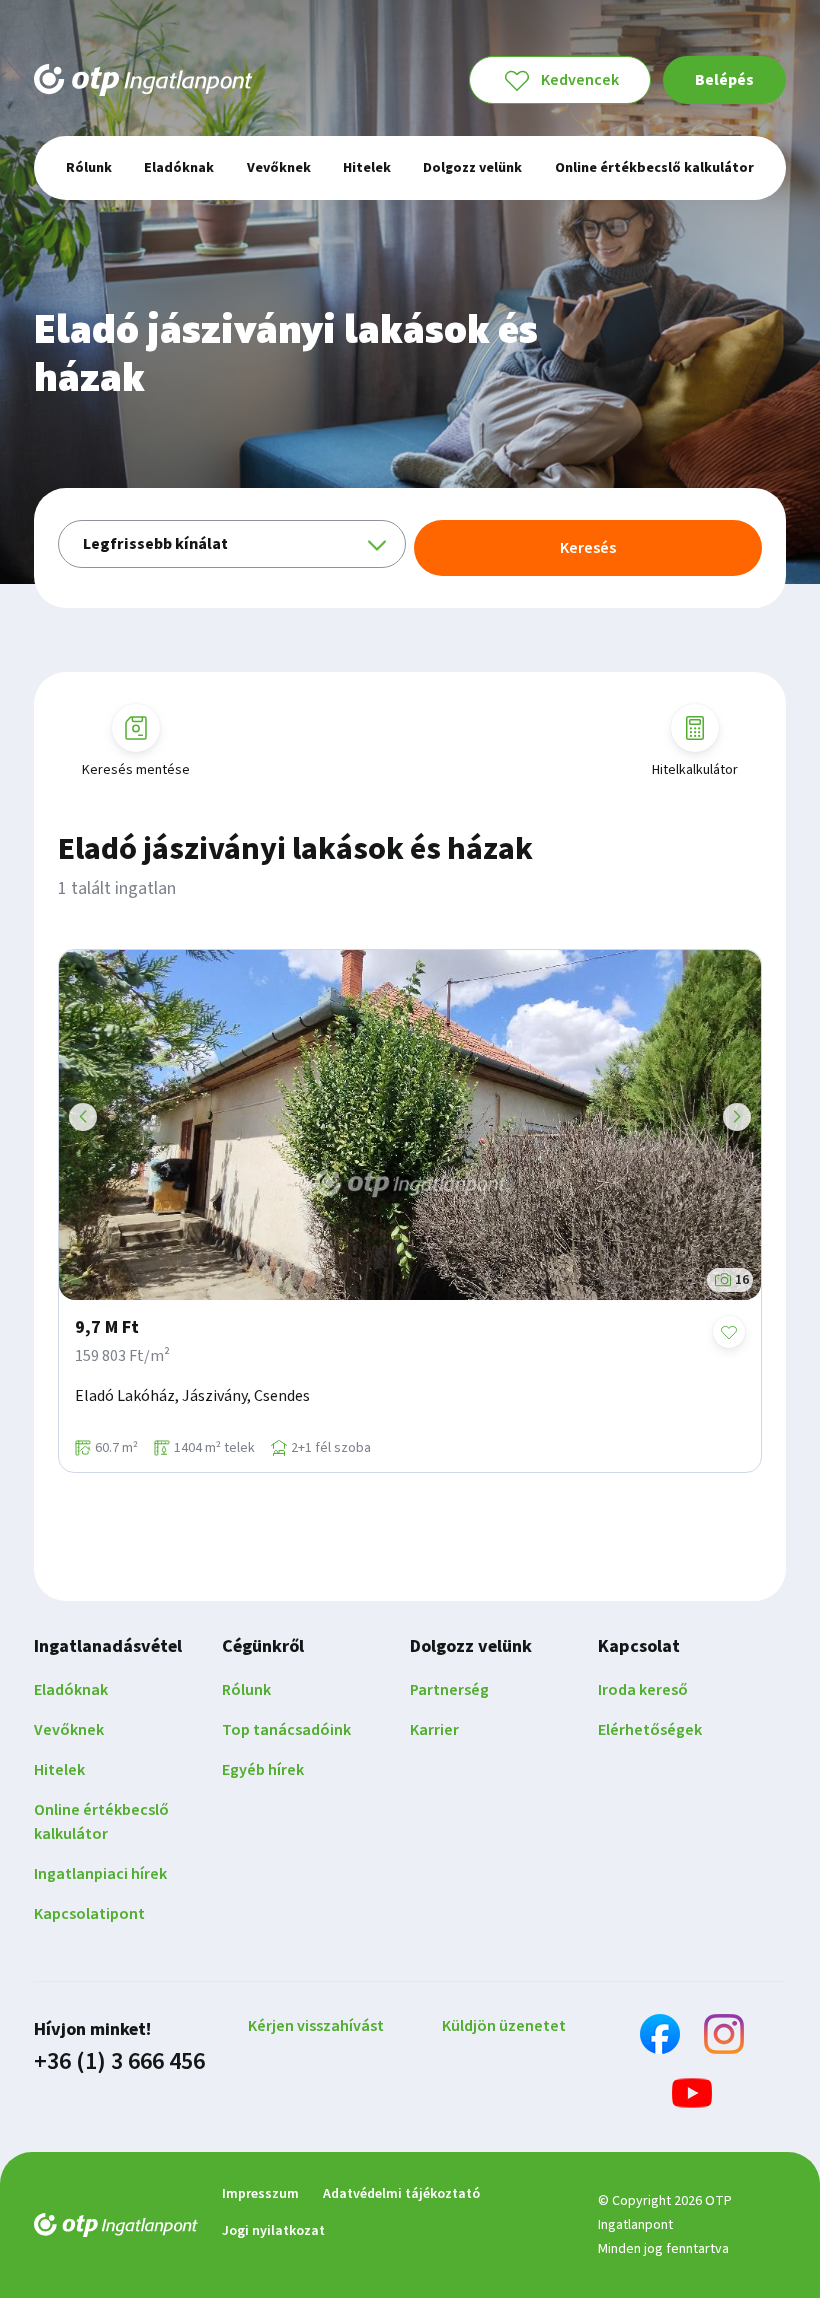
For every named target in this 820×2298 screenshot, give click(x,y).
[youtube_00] (692, 2096)
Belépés (724, 80)
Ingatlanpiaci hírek (100, 1874)
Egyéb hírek (263, 1770)
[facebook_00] (660, 2037)
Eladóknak (71, 1690)
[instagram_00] (724, 2037)
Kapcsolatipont (89, 1914)
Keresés (588, 548)
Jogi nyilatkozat (273, 2231)
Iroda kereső (643, 1690)
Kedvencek (580, 80)
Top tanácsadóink (286, 1730)
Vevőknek (69, 1730)
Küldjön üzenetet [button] (504, 2026)
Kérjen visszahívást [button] (316, 2026)
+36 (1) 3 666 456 (119, 2062)
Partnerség (449, 1690)
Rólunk (246, 1690)
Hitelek (59, 1770)
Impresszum (260, 2194)
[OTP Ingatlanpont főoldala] (143, 80)
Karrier (434, 1730)
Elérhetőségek (650, 1730)
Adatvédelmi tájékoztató (401, 2194)
